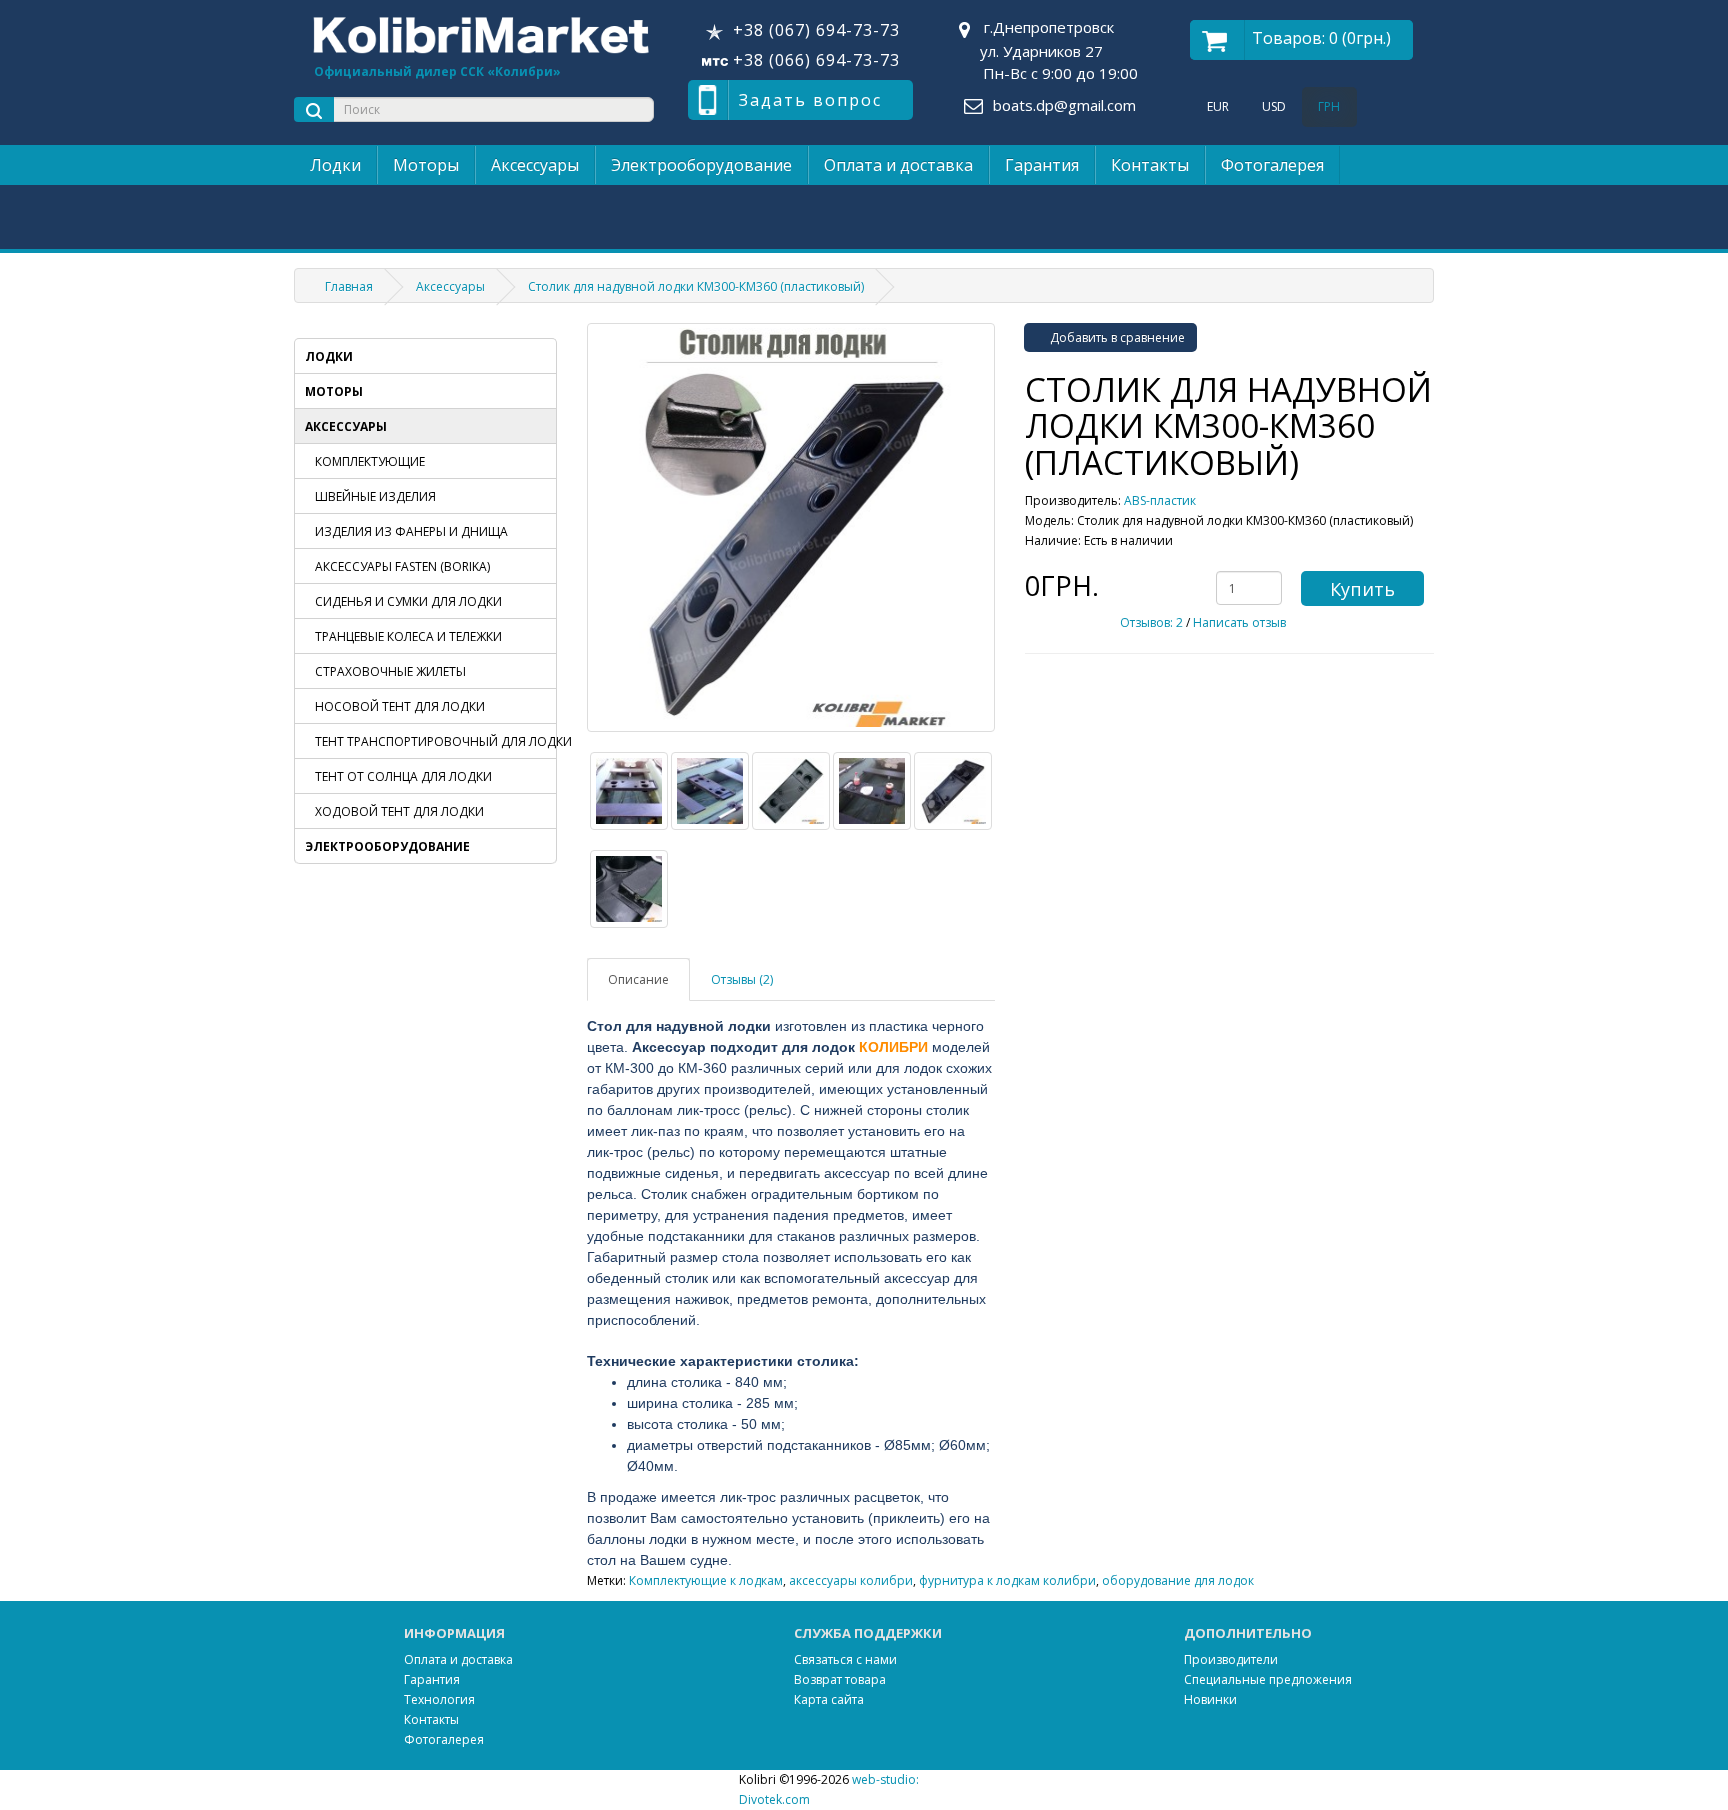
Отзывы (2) (742, 979)
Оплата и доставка (898, 165)
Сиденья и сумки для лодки (408, 601)
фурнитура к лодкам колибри (1007, 1580)
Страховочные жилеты (390, 671)
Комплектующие (370, 461)
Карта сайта (829, 1699)
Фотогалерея (1272, 165)
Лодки (335, 165)
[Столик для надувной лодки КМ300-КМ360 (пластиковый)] (791, 527)
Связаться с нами (845, 1659)
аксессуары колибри (851, 1580)
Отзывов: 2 (1151, 622)
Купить (1362, 589)
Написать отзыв (1239, 622)
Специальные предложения (1268, 1679)
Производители (1231, 1659)
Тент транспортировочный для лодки (435, 741)
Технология (439, 1699)
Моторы (426, 165)
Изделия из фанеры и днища (411, 531)
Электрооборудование (701, 165)
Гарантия (1042, 165)
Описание (638, 979)
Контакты (1150, 165)
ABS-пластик (1160, 500)
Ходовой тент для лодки (399, 811)
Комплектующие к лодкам (706, 1580)
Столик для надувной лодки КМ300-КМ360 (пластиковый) (696, 286)
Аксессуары (535, 165)
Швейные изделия (375, 496)
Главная (349, 286)
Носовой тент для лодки (400, 706)
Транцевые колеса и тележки (408, 636)
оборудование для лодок (1178, 1580)
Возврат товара (840, 1679)
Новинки (1210, 1699)
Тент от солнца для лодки (403, 776)
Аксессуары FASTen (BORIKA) (402, 566)
